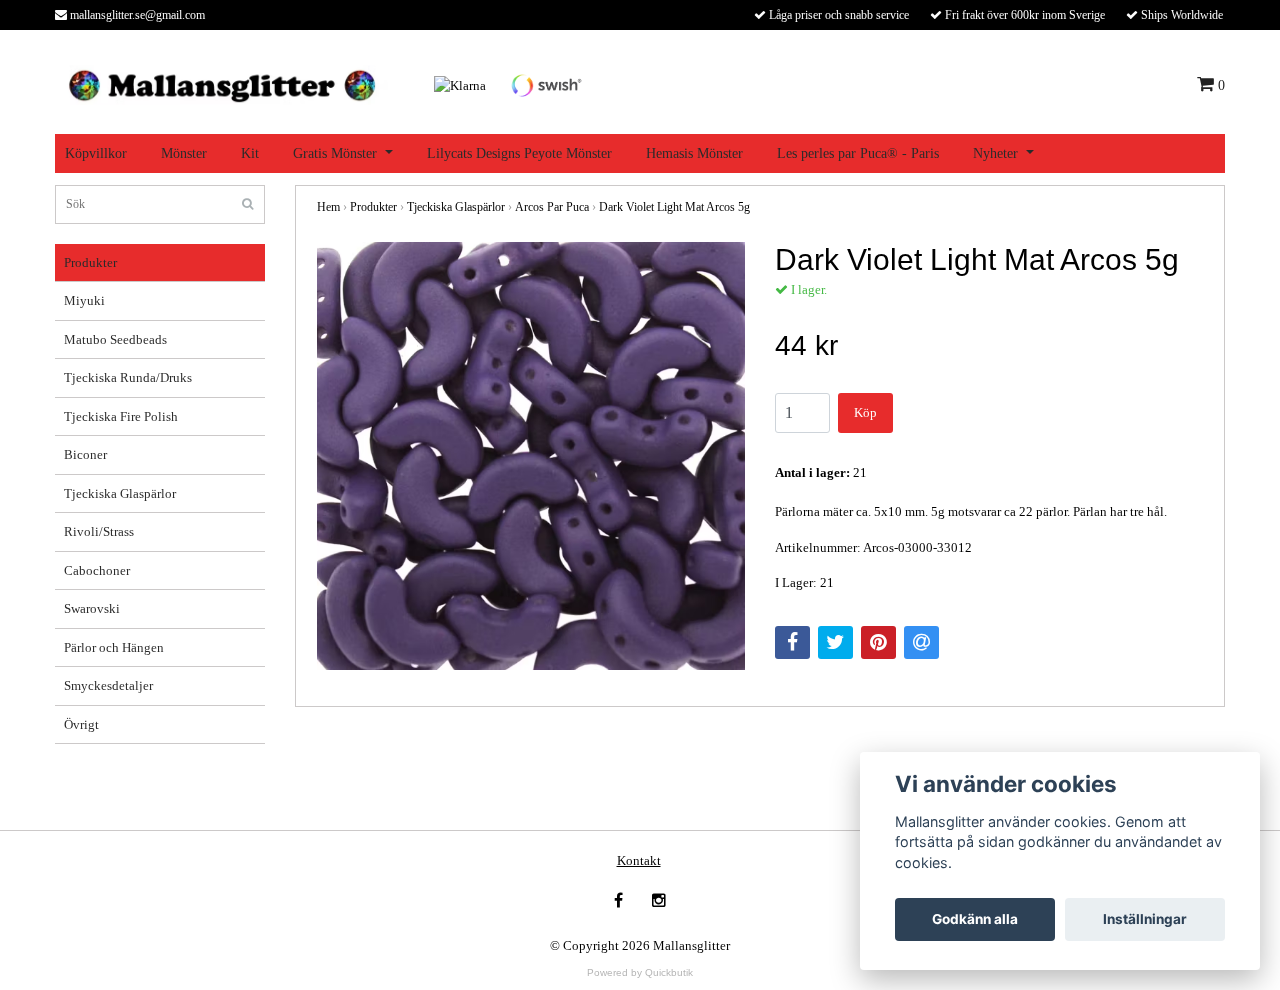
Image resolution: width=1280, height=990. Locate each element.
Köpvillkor (96, 153)
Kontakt (639, 860)
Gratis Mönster (335, 153)
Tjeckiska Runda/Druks (128, 377)
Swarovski (92, 608)
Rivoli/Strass (99, 531)
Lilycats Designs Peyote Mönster (519, 153)
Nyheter (995, 153)
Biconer (85, 454)
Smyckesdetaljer (108, 685)
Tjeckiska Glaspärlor (120, 493)
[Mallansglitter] (221, 83)
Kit (250, 153)
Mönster (184, 153)
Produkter (90, 262)
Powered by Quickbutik (640, 972)
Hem (328, 207)
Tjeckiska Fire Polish (121, 416)
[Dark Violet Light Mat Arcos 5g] (531, 456)
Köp (865, 412)
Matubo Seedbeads (115, 339)
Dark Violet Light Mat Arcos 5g (674, 207)
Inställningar (1145, 919)
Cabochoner (97, 570)
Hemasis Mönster (694, 153)
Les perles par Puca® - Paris (858, 153)
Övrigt (81, 724)
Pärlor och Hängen (114, 647)
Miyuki (84, 300)
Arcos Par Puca (552, 207)
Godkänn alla (975, 919)
